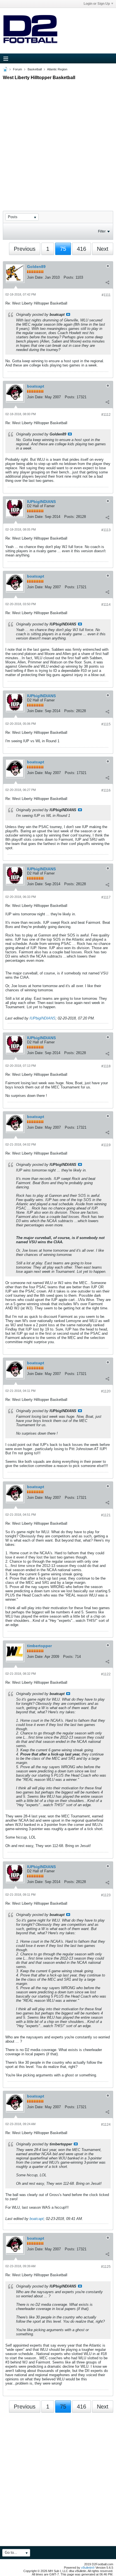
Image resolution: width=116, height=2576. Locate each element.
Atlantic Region (57, 69)
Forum (17, 69)
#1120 (106, 1391)
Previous (25, 249)
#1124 (106, 2125)
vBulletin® (88, 2568)
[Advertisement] (58, 140)
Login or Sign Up (97, 4)
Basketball (35, 69)
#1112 (106, 415)
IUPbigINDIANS (41, 502)
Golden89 (36, 267)
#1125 (106, 2267)
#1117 (106, 897)
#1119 (106, 1145)
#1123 (106, 1895)
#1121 (106, 1515)
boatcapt (36, 386)
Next (103, 249)
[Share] (107, 282)
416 (82, 249)
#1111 (106, 295)
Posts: (69, 277)
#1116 (106, 790)
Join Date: (35, 277)
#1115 (106, 724)
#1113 (106, 530)
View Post (68, 314)
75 (63, 249)
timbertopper (39, 1646)
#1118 (106, 1066)
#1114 (106, 605)
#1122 (106, 1674)
